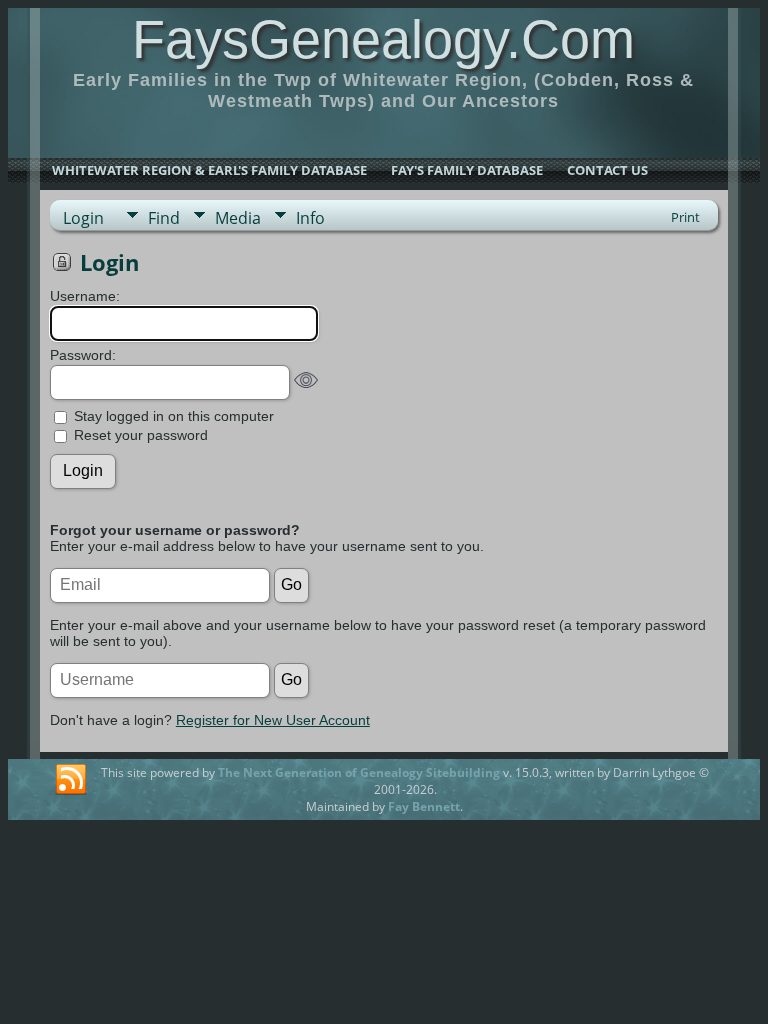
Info (310, 218)
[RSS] (71, 780)
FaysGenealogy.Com (383, 39)
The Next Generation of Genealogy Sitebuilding (359, 772)
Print (685, 217)
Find (164, 218)
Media (238, 218)
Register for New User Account (273, 720)
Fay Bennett (424, 806)
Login (83, 218)
